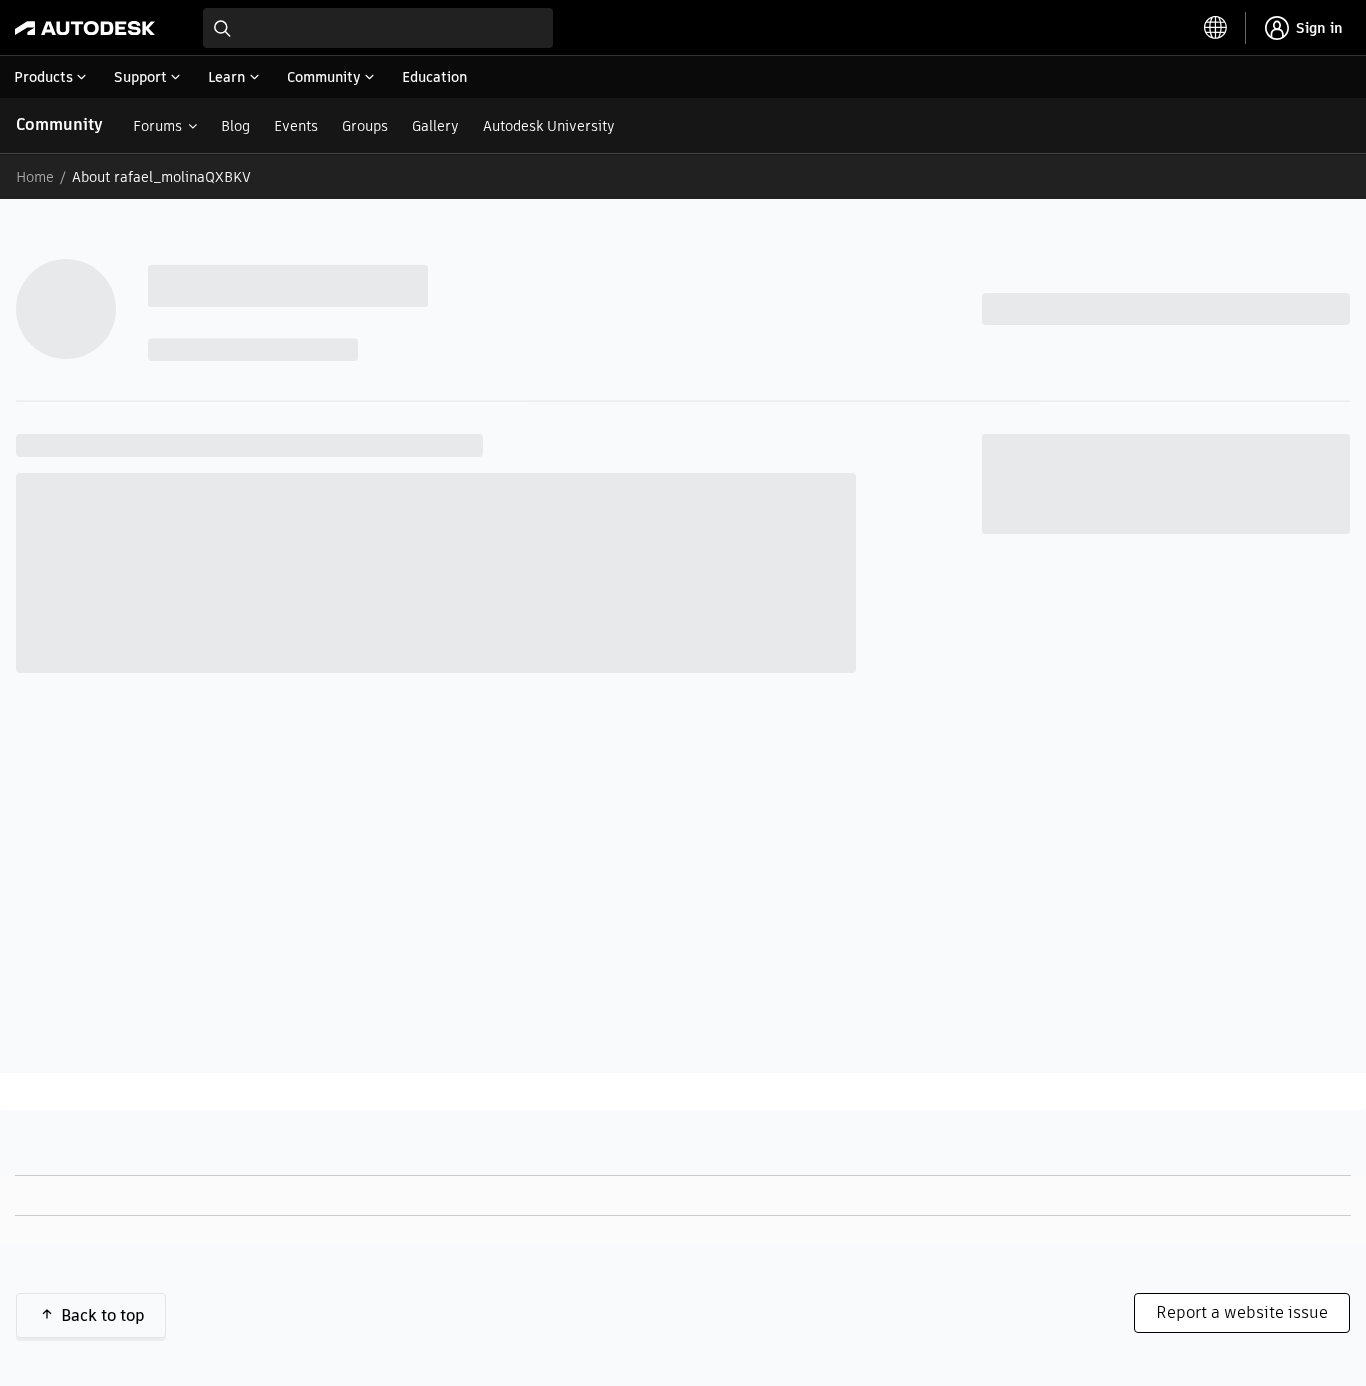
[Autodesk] (85, 28)
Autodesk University (549, 126)
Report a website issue (1242, 1312)
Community (59, 124)
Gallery (435, 126)
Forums (157, 126)
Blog (235, 126)
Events (296, 126)
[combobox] (378, 28)
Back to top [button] (103, 1315)
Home (35, 177)
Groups (365, 126)
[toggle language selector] (1216, 28)
